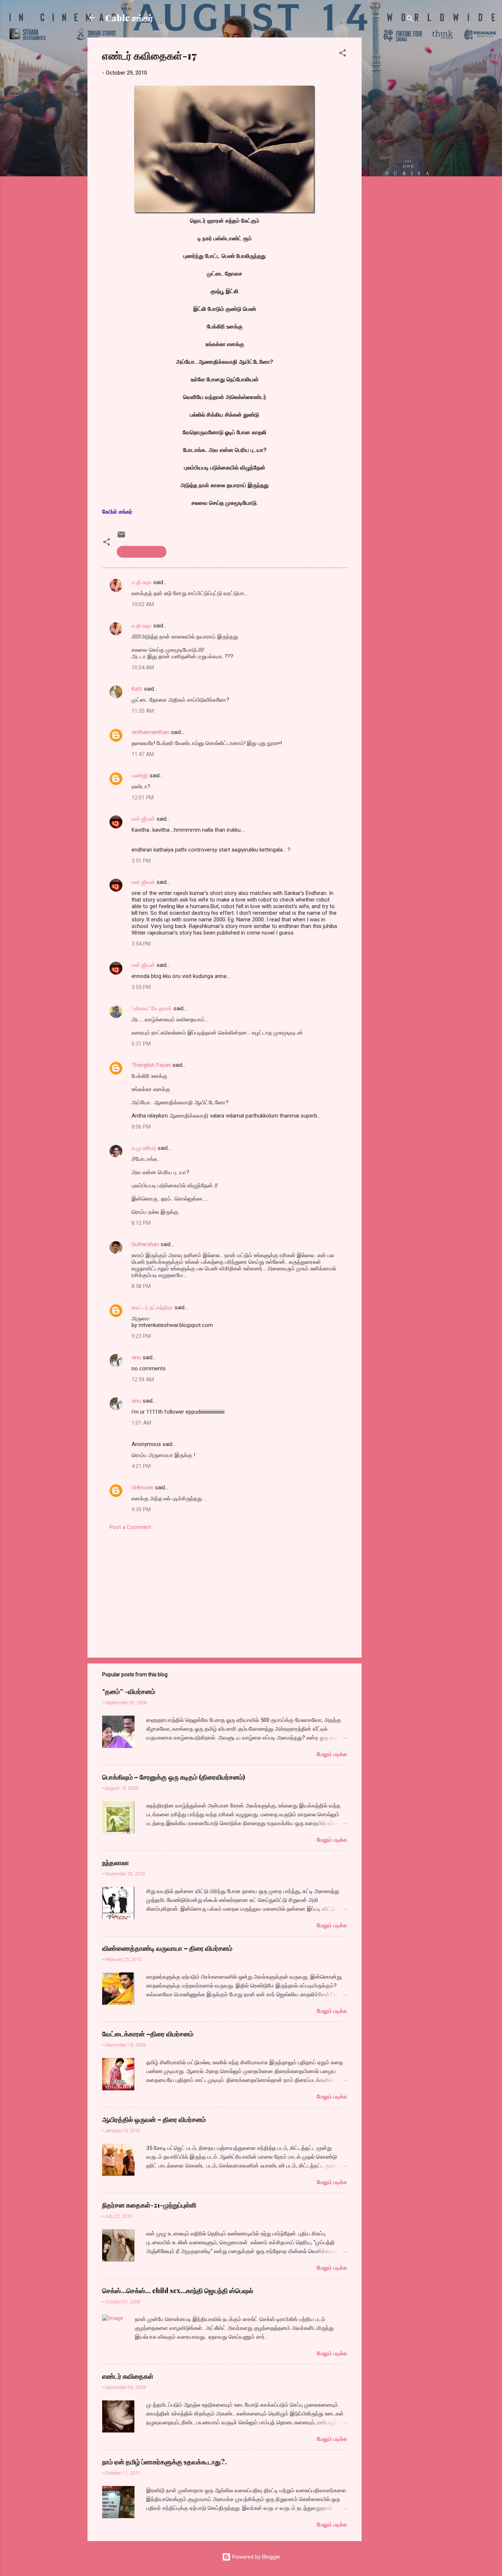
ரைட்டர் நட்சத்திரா (152, 1307)
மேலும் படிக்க (332, 1754)
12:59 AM (143, 1379)
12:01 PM (143, 798)
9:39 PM (141, 1510)
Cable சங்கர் (129, 18)
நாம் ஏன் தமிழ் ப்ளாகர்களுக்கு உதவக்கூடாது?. (164, 2462)
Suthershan (145, 1244)
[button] (343, 54)
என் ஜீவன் (143, 819)
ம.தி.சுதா (142, 582)
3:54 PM (141, 944)
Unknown (143, 1487)
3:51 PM (141, 861)
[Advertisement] (391, 148)
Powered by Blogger (256, 2557)
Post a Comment (130, 1527)
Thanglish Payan (151, 1065)
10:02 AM (143, 604)
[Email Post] (121, 537)
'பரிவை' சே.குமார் (152, 1008)
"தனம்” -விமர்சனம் (129, 1691)
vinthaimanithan (150, 732)
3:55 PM (141, 987)
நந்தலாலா (116, 1863)
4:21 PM (141, 1466)
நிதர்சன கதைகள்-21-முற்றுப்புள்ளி (149, 2205)
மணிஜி (140, 776)
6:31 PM (141, 1044)
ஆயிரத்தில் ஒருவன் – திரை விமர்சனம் (154, 2119)
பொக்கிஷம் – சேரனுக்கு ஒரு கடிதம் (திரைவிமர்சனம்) (174, 1777)
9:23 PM (141, 1336)
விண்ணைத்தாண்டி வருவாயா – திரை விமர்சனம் (167, 1948)
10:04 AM (143, 668)
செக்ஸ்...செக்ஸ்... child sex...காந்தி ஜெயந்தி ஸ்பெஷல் (178, 2291)
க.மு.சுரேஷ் (144, 1148)
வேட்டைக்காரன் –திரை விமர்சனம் (148, 2034)
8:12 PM (141, 1223)
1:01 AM (141, 1423)
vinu (136, 1357)
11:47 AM (143, 754)
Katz (137, 689)
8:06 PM (141, 1127)
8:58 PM (141, 1286)
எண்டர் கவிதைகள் (142, 552)
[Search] (410, 20)
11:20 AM (143, 711)
